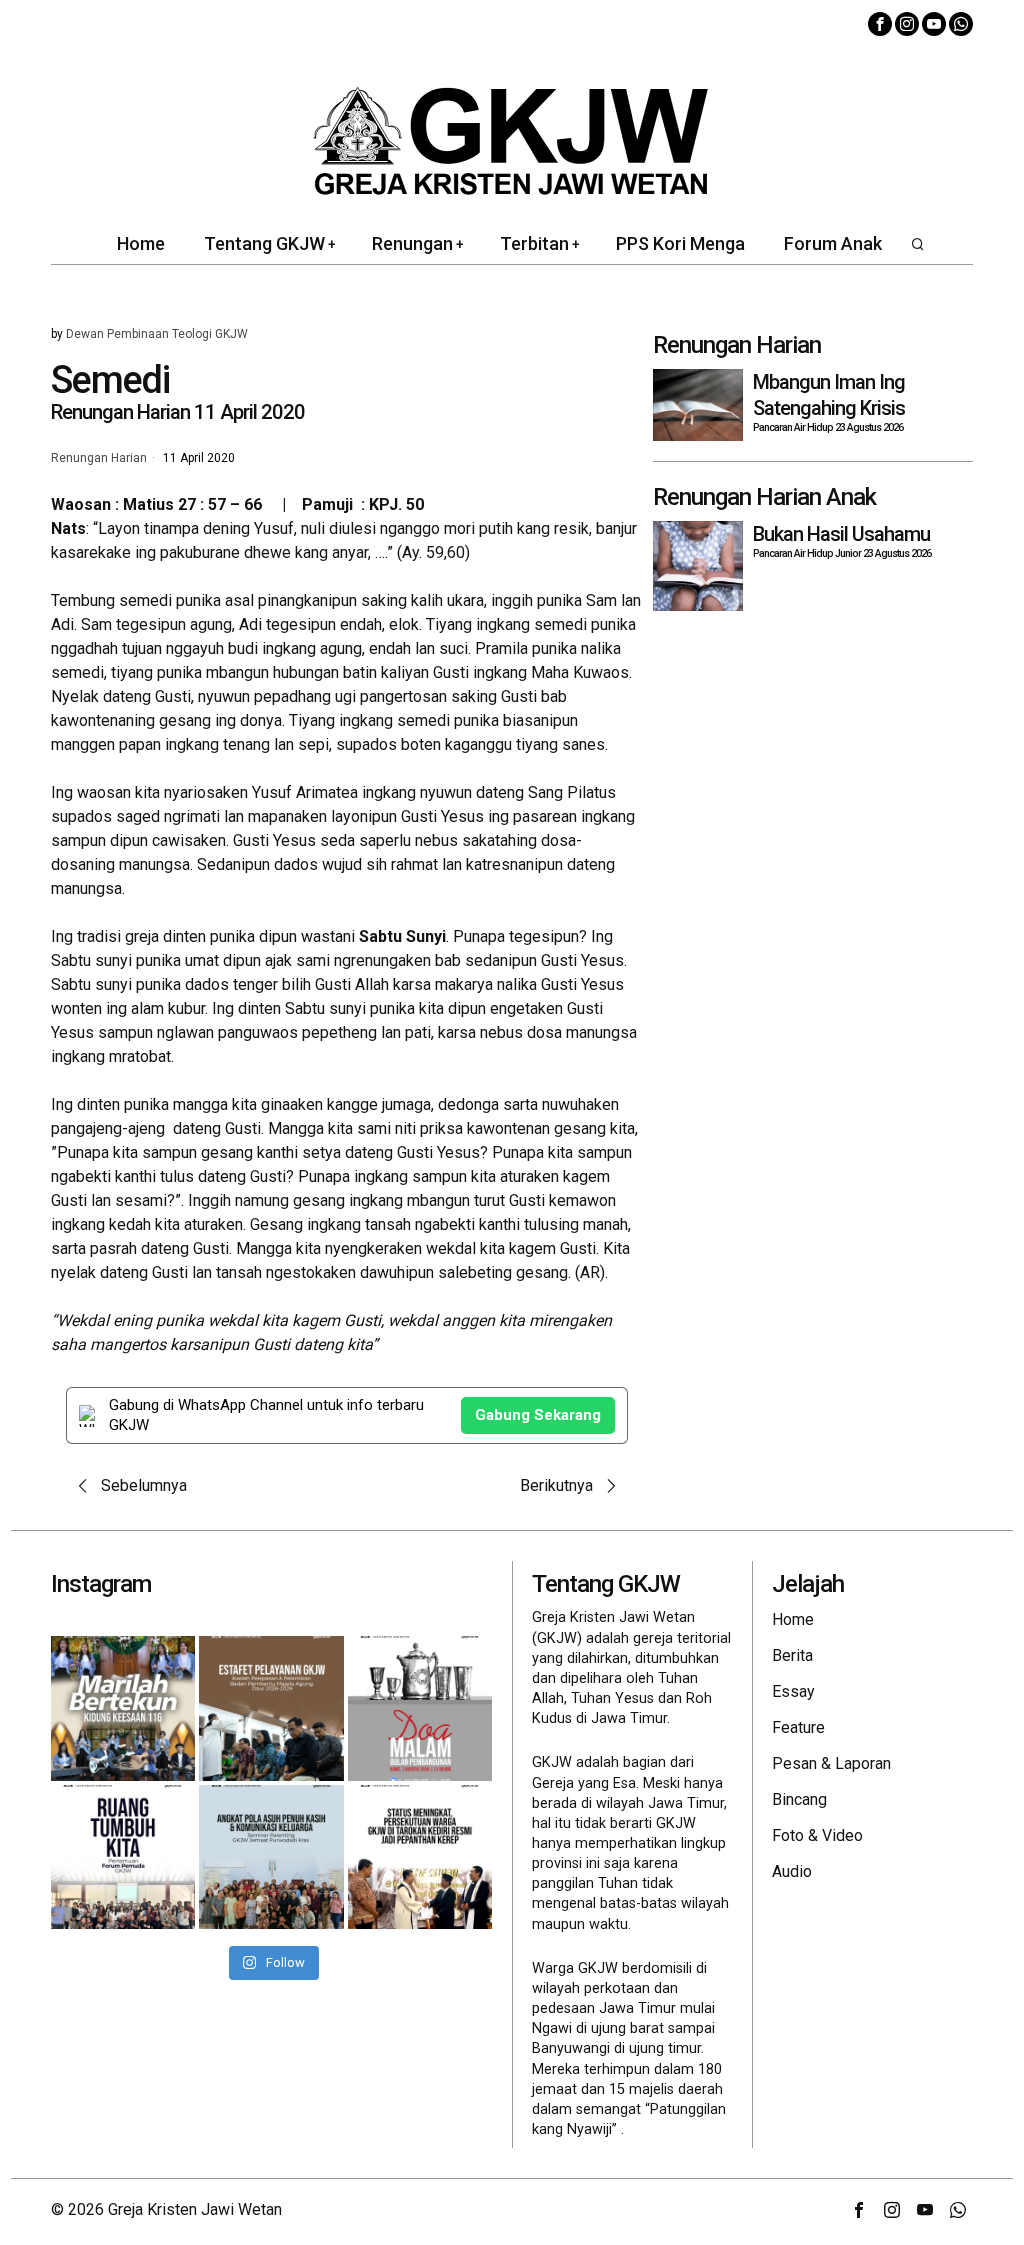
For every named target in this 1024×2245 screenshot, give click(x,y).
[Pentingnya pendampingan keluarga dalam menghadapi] (271, 1857)
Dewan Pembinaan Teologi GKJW (157, 334)
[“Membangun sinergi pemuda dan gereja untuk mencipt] (123, 1857)
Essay (793, 1691)
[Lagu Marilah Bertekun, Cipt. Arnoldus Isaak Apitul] (123, 1708)
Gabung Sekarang (538, 1415)
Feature (798, 1727)
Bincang (799, 1799)
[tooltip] (880, 24)
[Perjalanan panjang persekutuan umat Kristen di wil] (420, 1857)
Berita (792, 1655)
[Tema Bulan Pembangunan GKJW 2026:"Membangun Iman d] (420, 1708)
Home (793, 1619)
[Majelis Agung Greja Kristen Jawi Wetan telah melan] (271, 1708)
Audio (792, 1871)
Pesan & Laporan (831, 1763)
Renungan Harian (99, 459)
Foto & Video (817, 1835)
